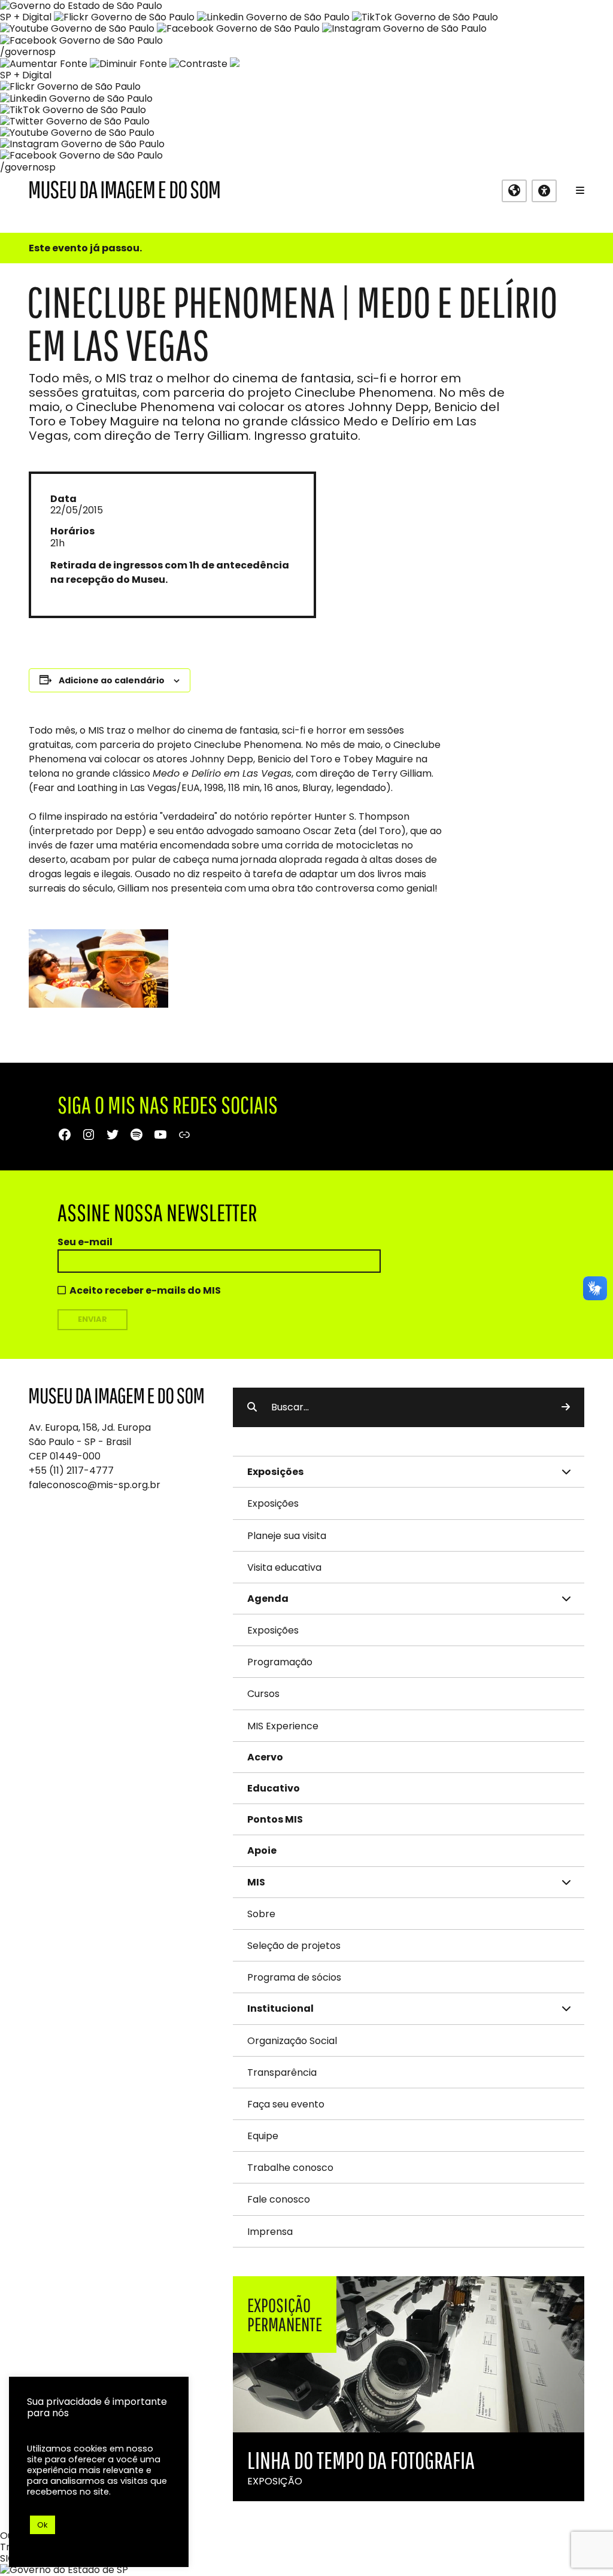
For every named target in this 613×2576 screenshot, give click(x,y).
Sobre (261, 1914)
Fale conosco (279, 2199)
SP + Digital (26, 17)
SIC (7, 2558)
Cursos (263, 1694)
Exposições (273, 1503)
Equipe (263, 2136)
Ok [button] (43, 2525)
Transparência (282, 2072)
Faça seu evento (286, 2104)
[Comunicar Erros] (235, 64)
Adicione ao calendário (112, 680)
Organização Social (292, 2041)
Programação (280, 1662)
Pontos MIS (275, 1819)
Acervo (265, 1757)
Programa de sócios (294, 1977)
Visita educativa (284, 1567)
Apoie (262, 1850)
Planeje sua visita (287, 1536)
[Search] (566, 1407)
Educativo (274, 1788)
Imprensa (270, 2232)
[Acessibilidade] (544, 191)
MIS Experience (283, 1726)
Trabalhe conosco (290, 2168)
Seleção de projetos (294, 1946)
